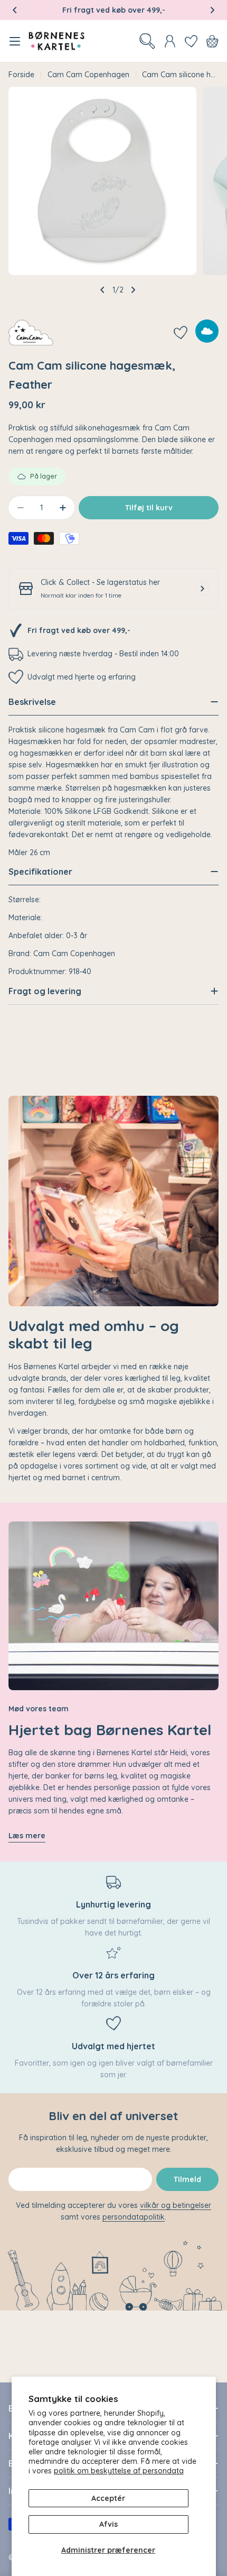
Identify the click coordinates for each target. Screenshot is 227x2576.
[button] (15, 10)
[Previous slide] (102, 290)
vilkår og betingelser (176, 2205)
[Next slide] (133, 290)
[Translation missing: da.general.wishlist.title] (191, 41)
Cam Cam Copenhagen (88, 75)
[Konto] (170, 41)
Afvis (108, 2524)
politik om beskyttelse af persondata (119, 2471)
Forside (21, 75)
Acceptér (108, 2498)
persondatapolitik (134, 2217)
